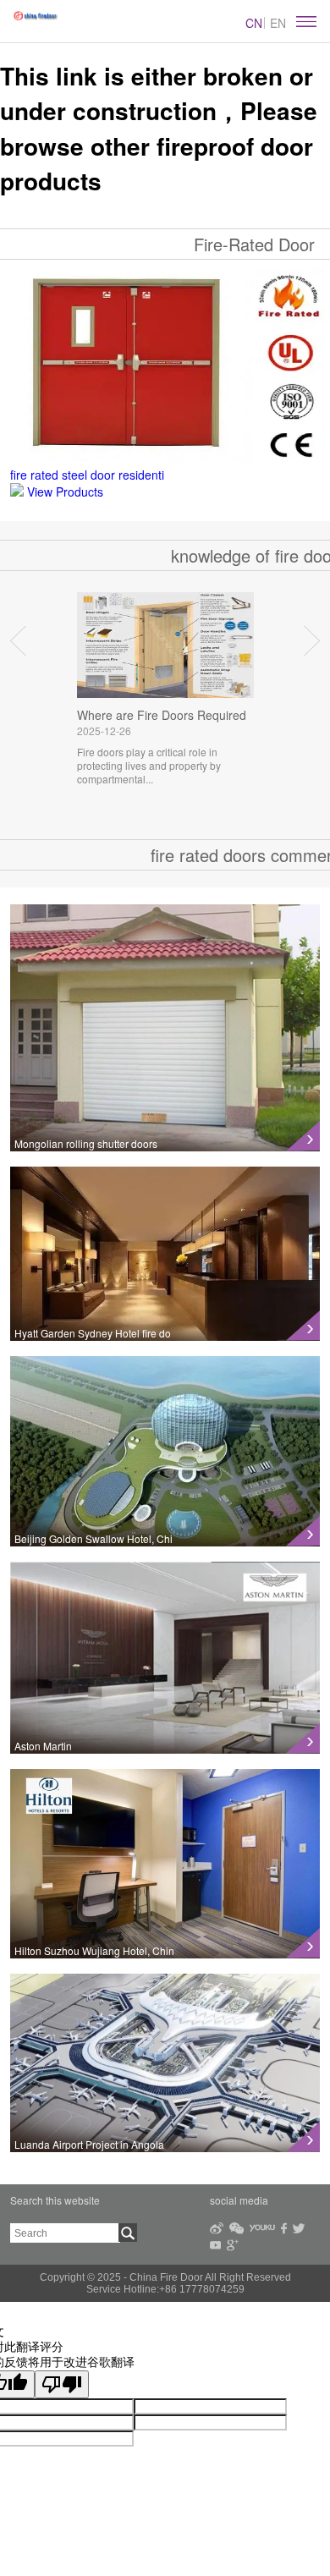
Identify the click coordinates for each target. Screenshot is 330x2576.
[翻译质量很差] (62, 2384)
